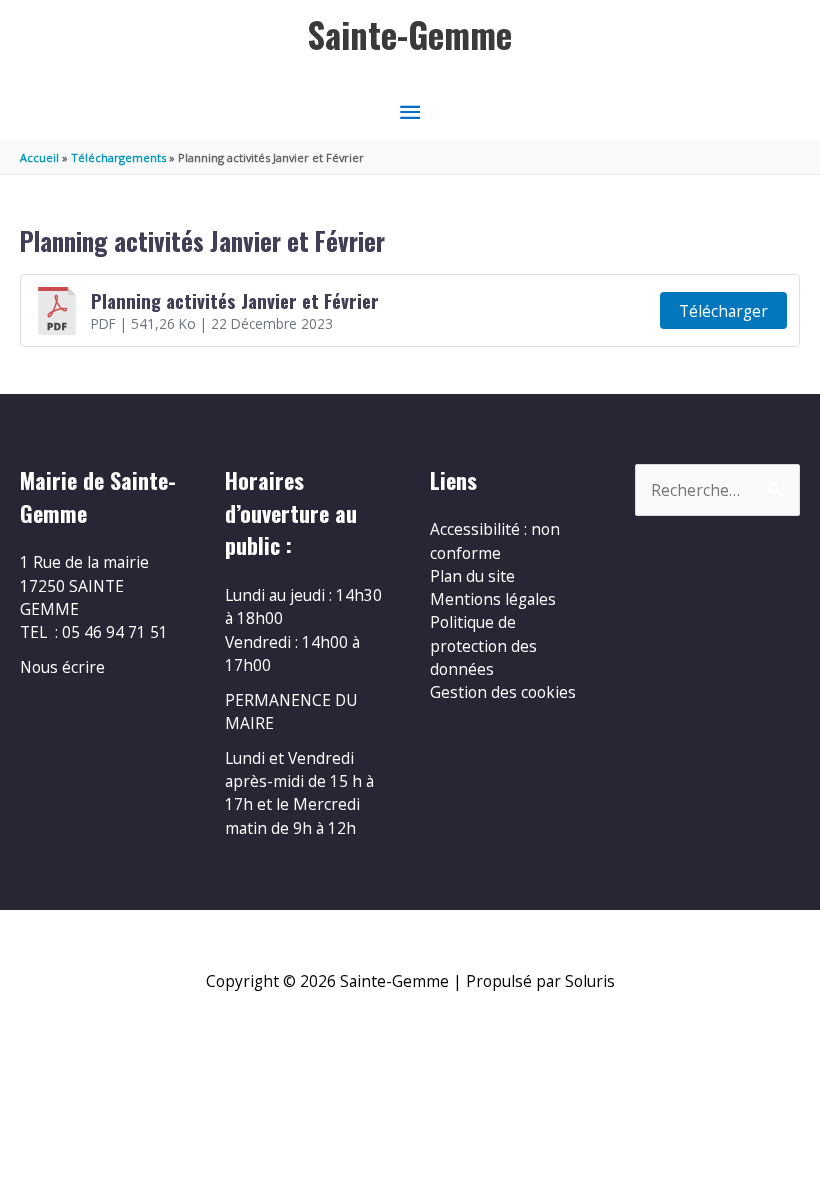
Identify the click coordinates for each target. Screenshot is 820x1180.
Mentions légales (493, 599)
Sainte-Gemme (410, 34)
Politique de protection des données (483, 645)
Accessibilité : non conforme (495, 540)
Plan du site (472, 576)
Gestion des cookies (503, 692)
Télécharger (723, 311)
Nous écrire (62, 667)
